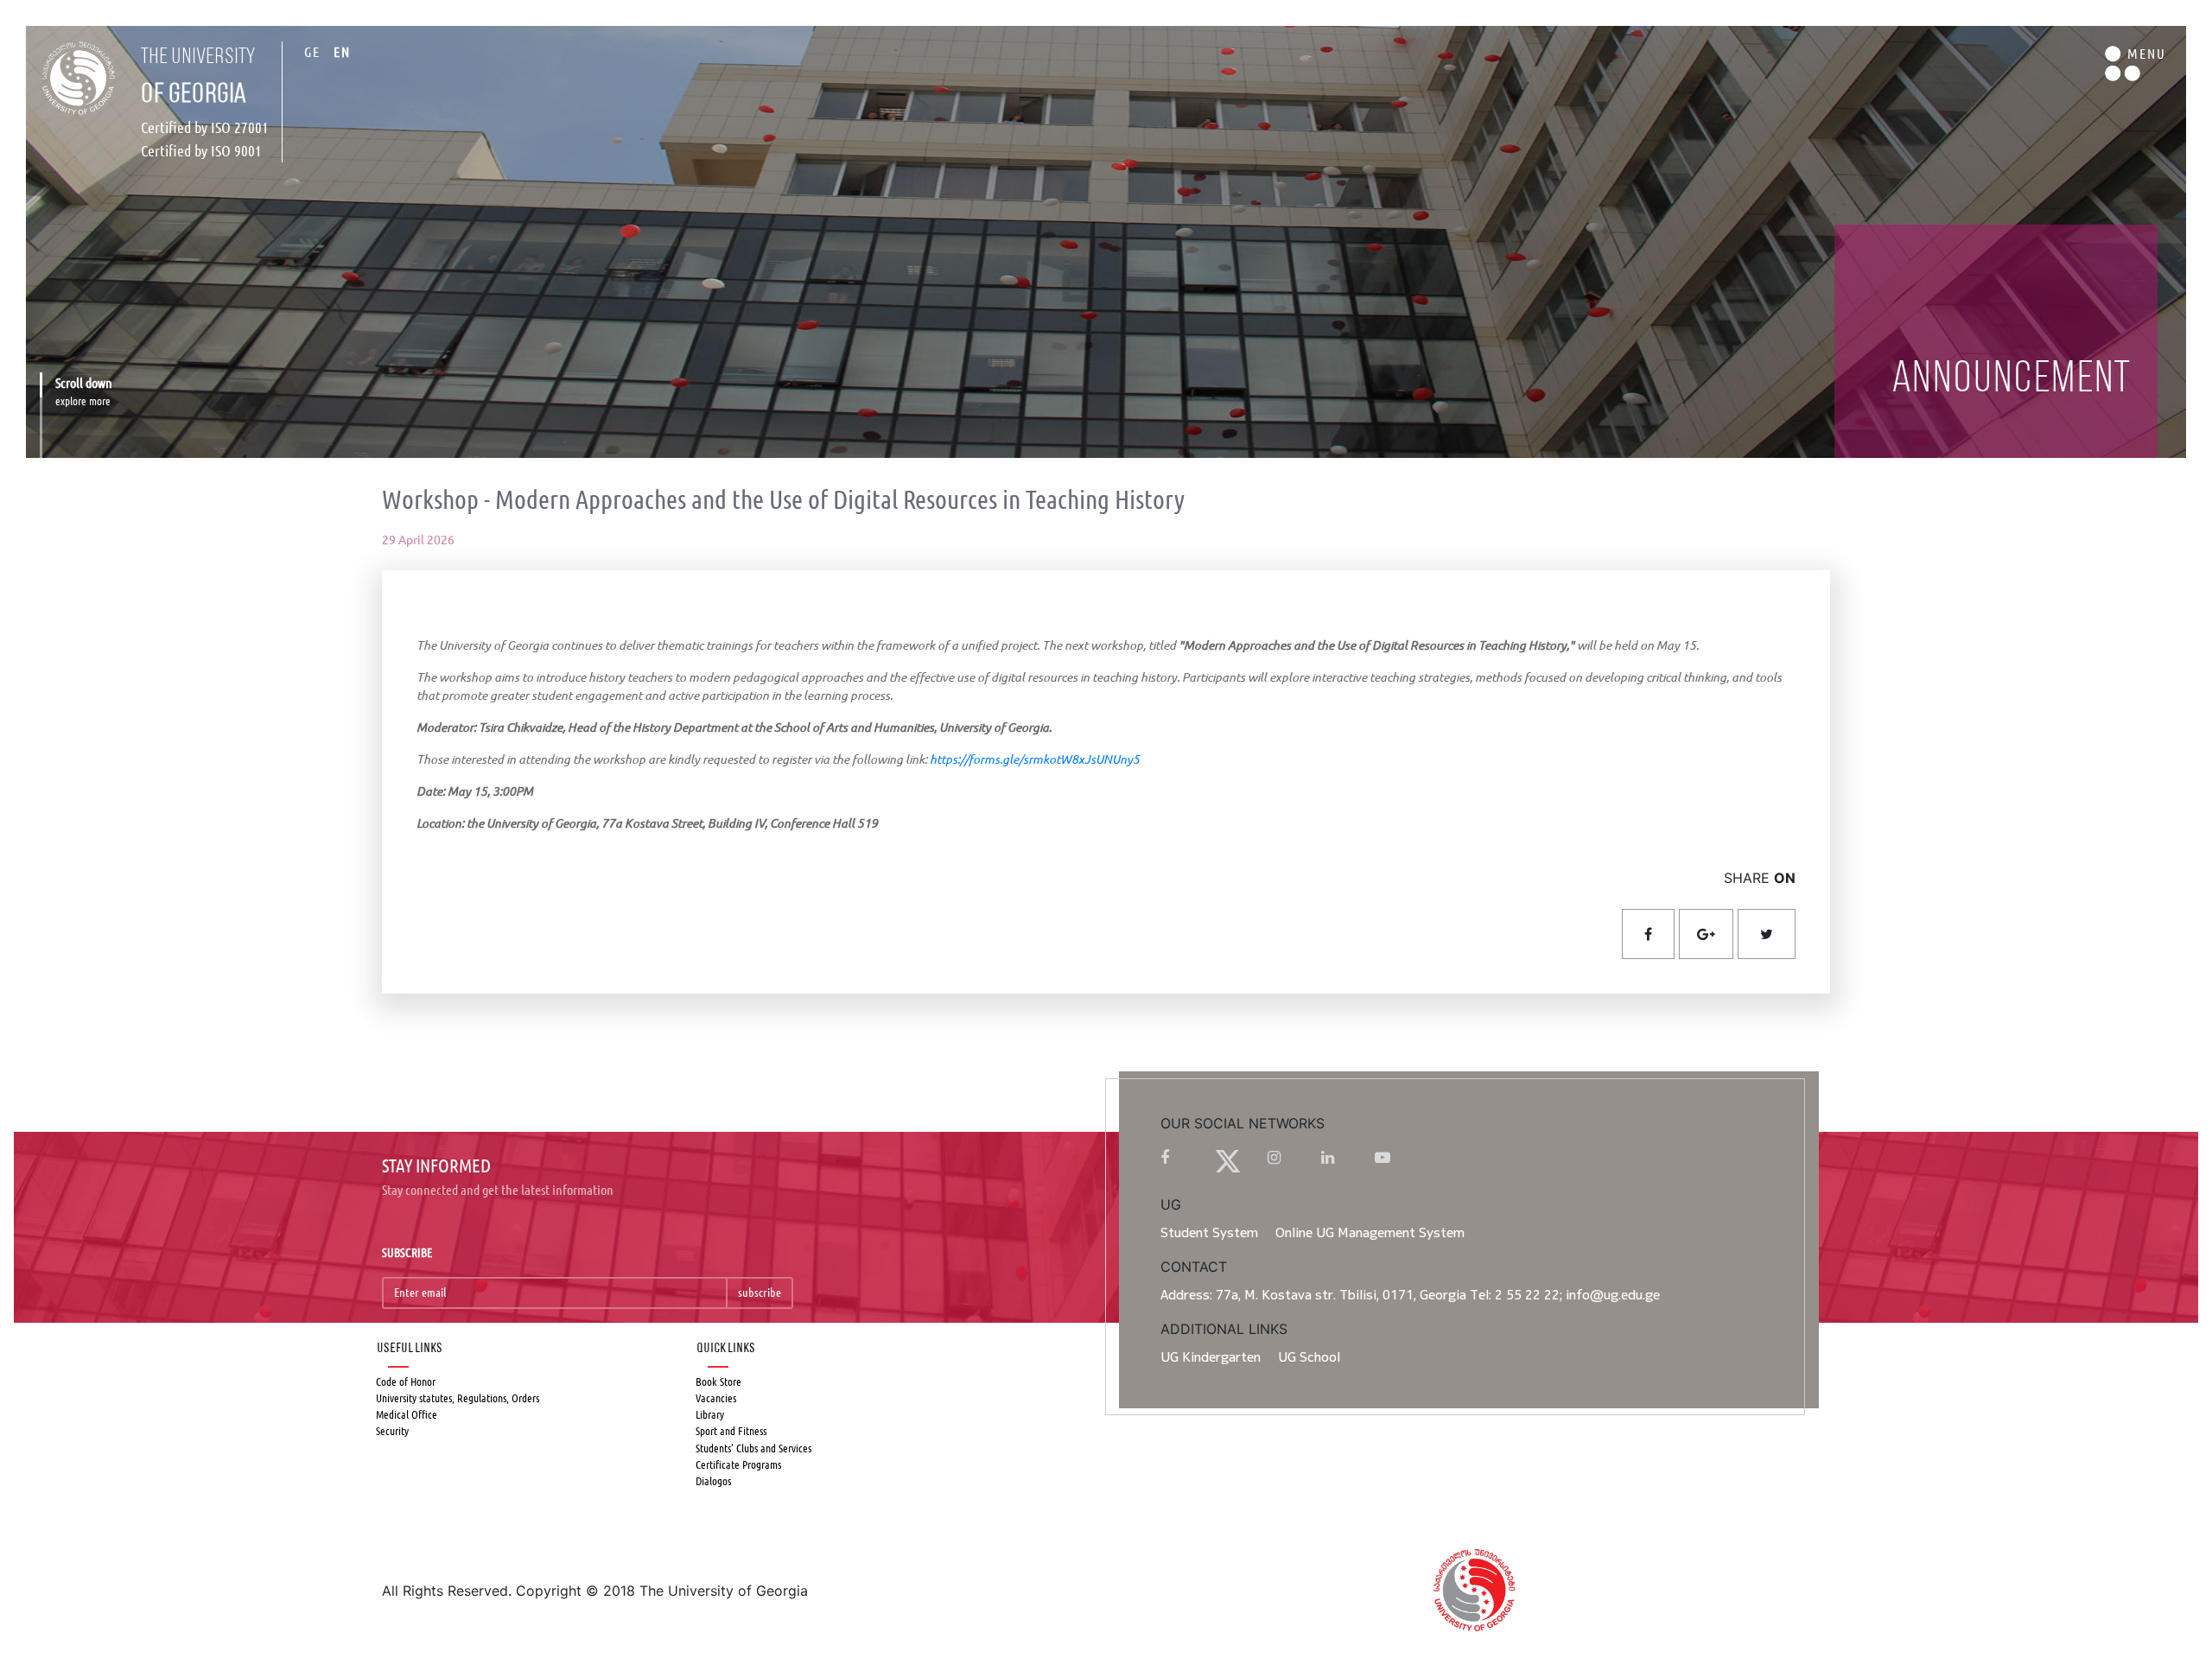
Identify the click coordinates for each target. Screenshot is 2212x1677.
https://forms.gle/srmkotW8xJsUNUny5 (1035, 759)
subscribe (760, 1293)
